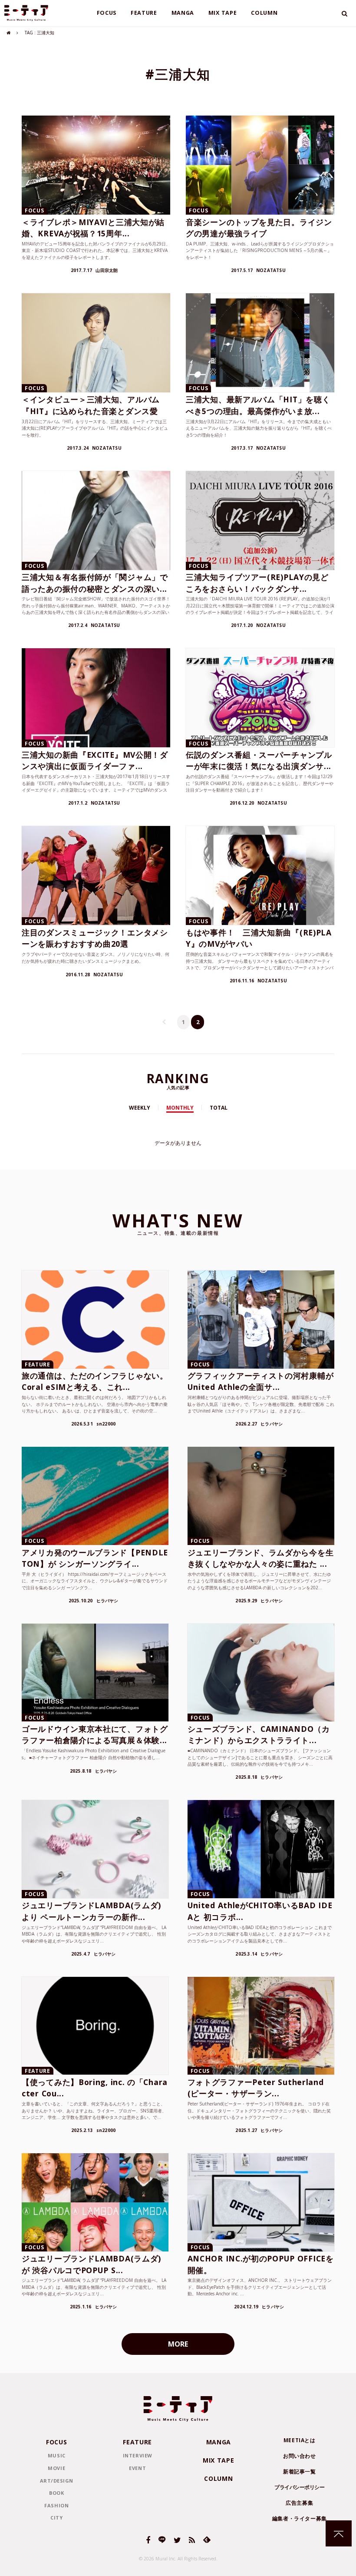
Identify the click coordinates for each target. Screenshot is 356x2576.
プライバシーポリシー (299, 2487)
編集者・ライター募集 (300, 2518)
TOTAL (219, 1108)
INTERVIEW (138, 2455)
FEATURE (144, 13)
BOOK (56, 2493)
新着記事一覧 (300, 2472)
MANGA (183, 13)
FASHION (56, 2505)
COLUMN (264, 13)
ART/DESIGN (57, 2481)
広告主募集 (299, 2503)
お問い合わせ (300, 2456)
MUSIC (57, 2455)
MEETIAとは (300, 2440)
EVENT (137, 2468)
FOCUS (107, 13)
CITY (56, 2518)
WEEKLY (140, 1108)
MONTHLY (180, 1108)
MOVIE (56, 2468)
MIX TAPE (223, 13)
